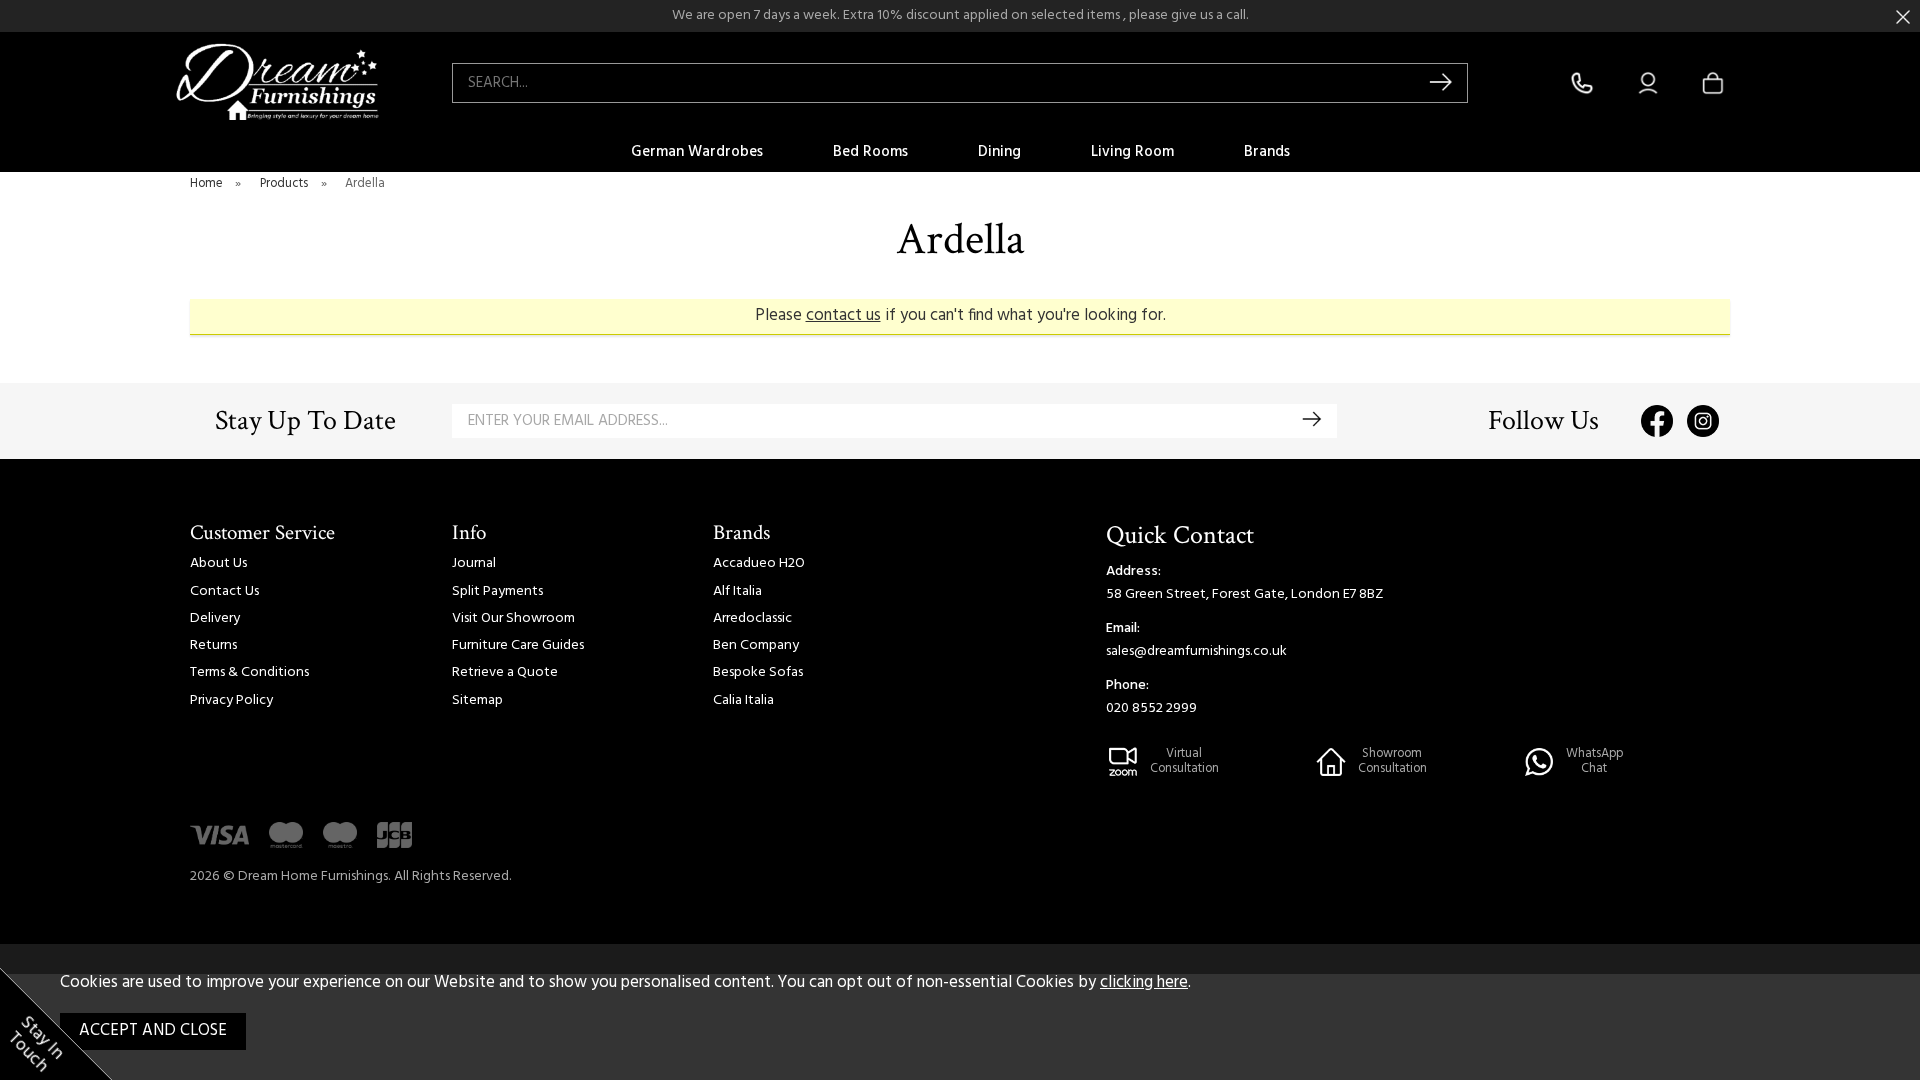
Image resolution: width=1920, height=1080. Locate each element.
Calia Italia (743, 700)
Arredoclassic (752, 618)
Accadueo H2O (759, 563)
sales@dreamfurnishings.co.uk (1196, 651)
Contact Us (224, 591)
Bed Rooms (870, 152)
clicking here (1144, 983)
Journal (474, 563)
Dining (999, 152)
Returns (213, 645)
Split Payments (497, 591)
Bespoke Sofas (758, 672)
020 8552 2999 (1151, 708)
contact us (843, 316)
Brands (1267, 152)
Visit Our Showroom (513, 618)
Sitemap (477, 700)
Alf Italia (737, 591)
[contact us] (1582, 83)
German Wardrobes (697, 152)
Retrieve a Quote (505, 672)
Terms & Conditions (249, 672)
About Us (218, 563)
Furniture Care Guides (518, 645)
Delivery (215, 618)
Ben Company (756, 645)
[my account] (1648, 83)
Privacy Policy (231, 700)
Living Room (1132, 152)
